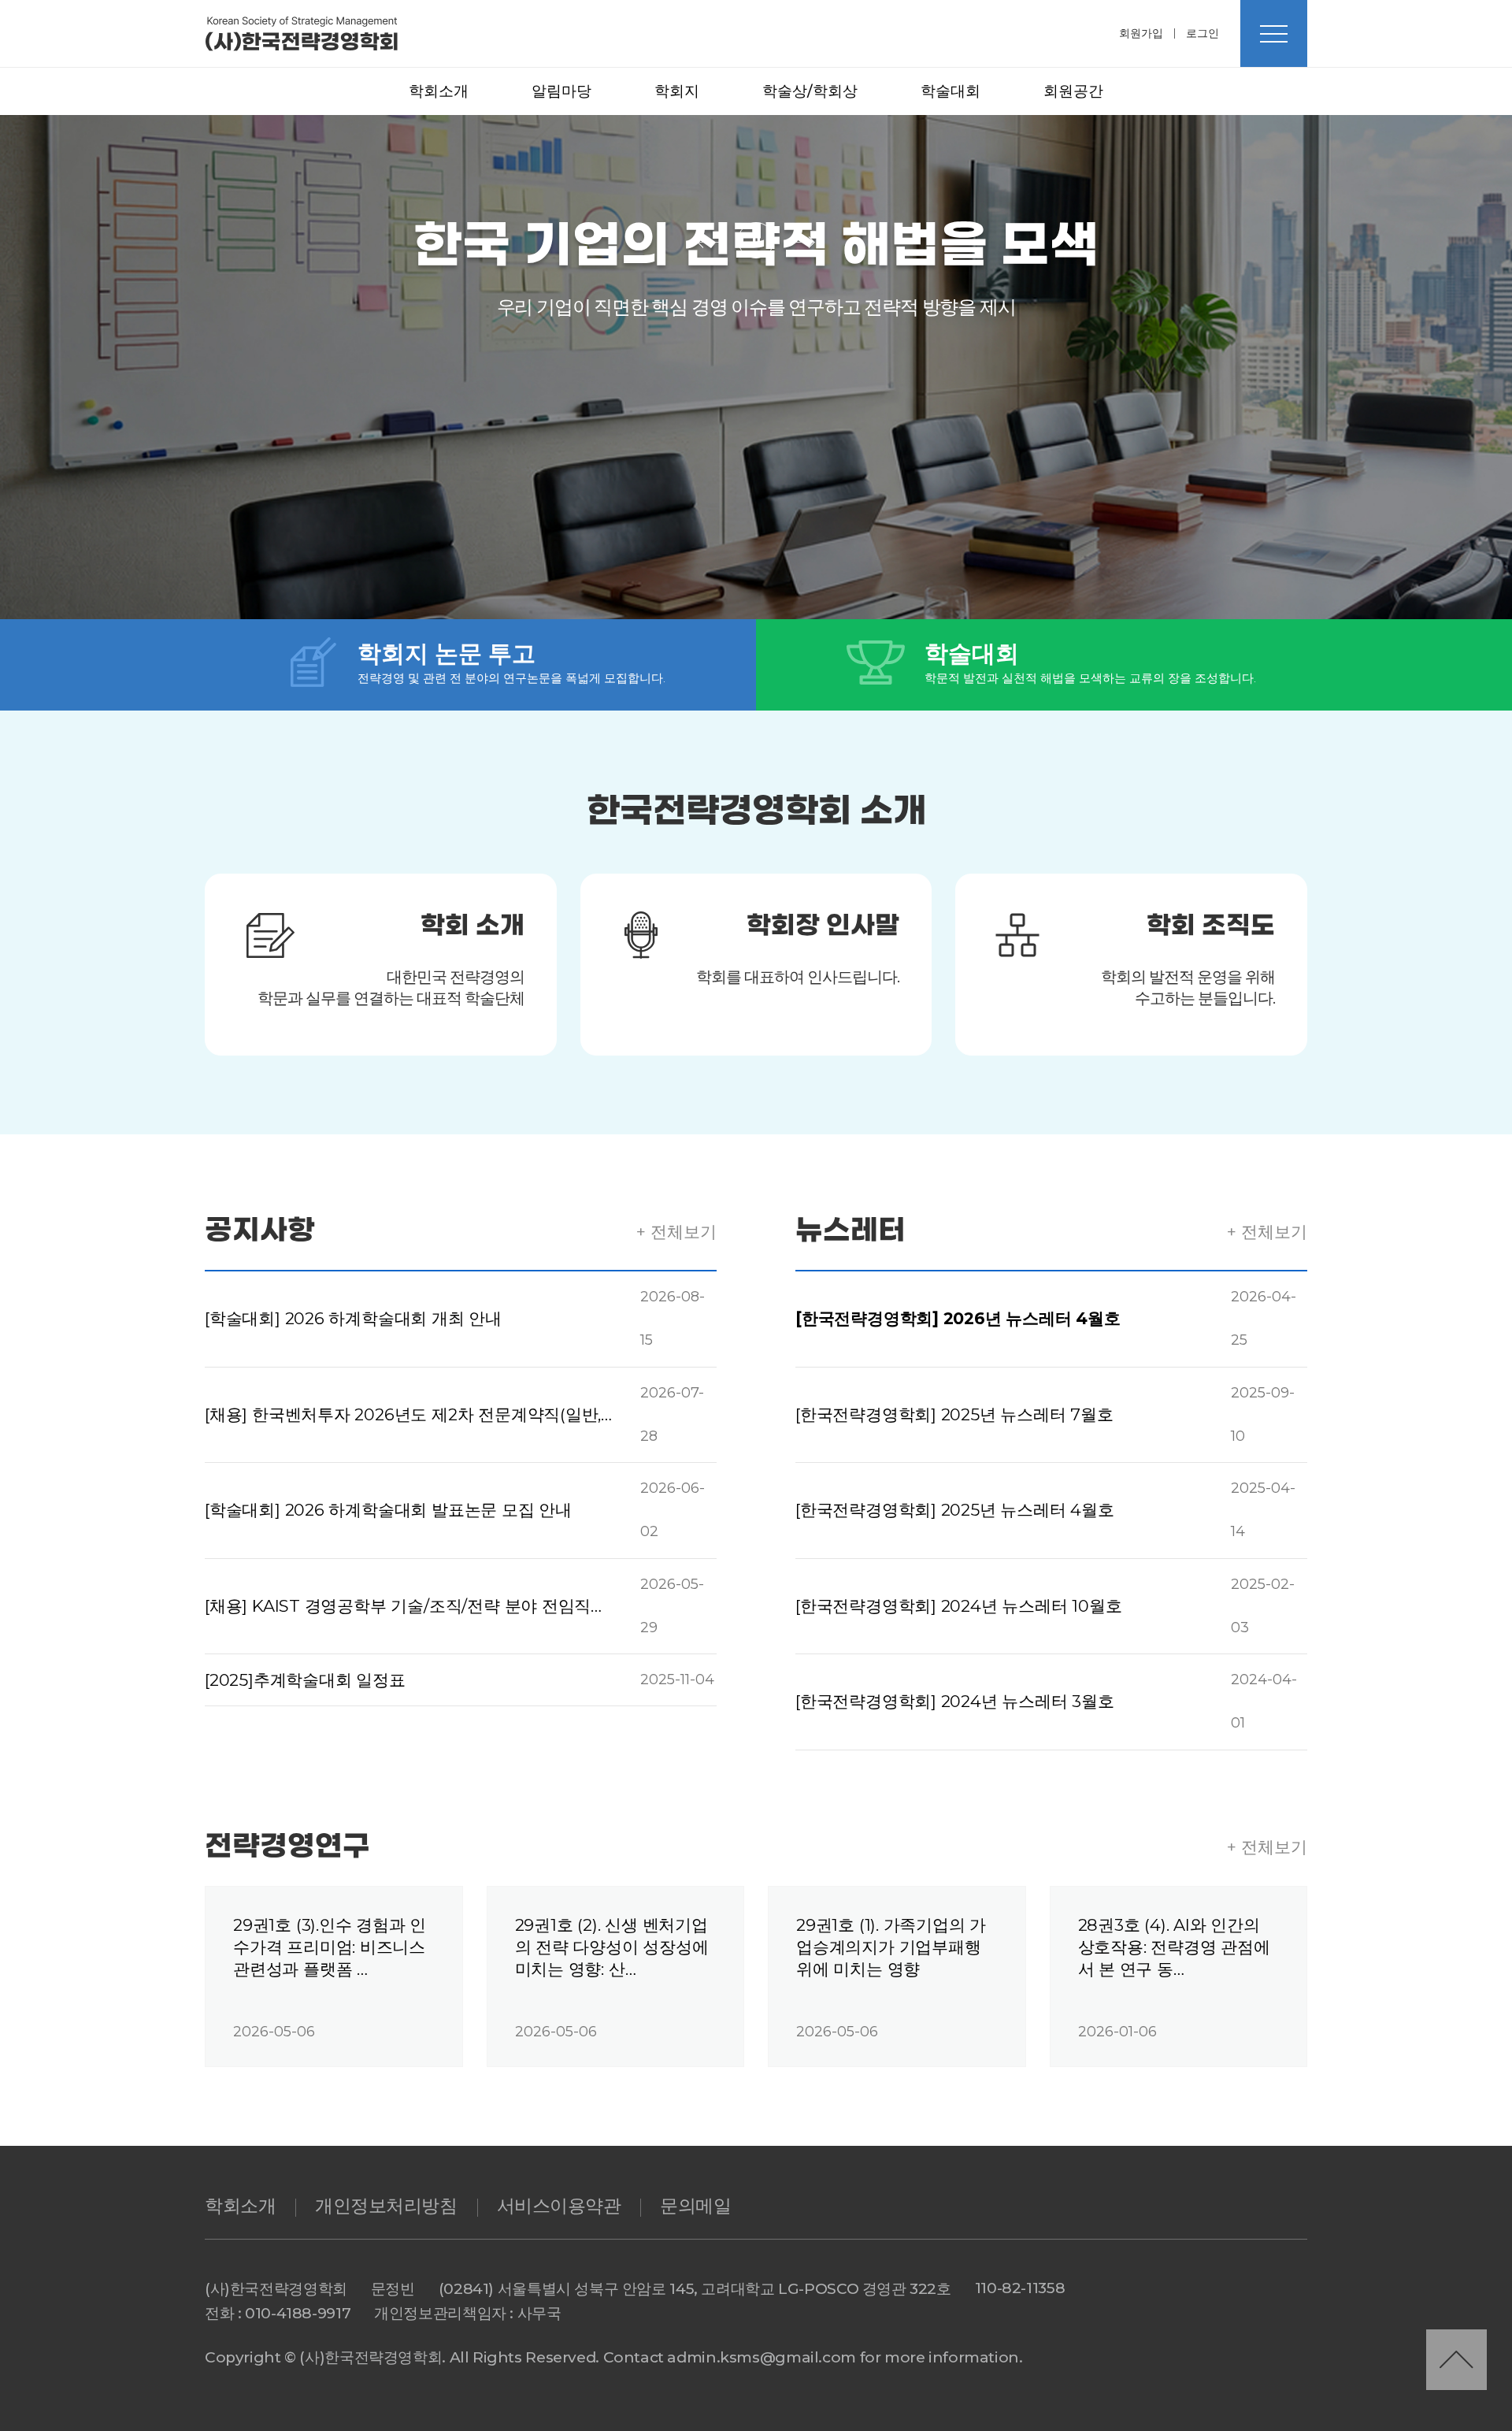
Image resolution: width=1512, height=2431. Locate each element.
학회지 (677, 91)
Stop (756, 241)
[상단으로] (1456, 2360)
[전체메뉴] (1274, 33)
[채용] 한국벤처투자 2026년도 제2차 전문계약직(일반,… (408, 1414)
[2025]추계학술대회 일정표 (305, 1680)
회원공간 (1073, 91)
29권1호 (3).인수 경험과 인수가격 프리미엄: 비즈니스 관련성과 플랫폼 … (330, 1947)
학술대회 (951, 91)
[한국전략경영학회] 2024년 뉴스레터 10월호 (959, 1606)
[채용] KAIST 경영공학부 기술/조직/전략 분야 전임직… (403, 1606)
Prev (710, 242)
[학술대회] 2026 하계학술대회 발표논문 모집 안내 (388, 1510)
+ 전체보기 (676, 1232)
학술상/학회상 (810, 91)
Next (802, 242)
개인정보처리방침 (386, 2206)
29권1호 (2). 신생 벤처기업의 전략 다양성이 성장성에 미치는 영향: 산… (612, 1947)
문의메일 (695, 2206)
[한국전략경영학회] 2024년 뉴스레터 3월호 (955, 1701)
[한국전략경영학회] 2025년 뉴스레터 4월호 (955, 1510)
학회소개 (439, 91)
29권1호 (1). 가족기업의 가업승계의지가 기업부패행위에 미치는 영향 (891, 1947)
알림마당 (561, 91)
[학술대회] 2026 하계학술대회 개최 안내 (353, 1318)
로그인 (1203, 33)
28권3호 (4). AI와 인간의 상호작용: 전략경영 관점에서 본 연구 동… (1174, 1947)
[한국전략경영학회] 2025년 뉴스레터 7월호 (954, 1414)
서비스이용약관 (559, 2206)
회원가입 (1141, 33)
